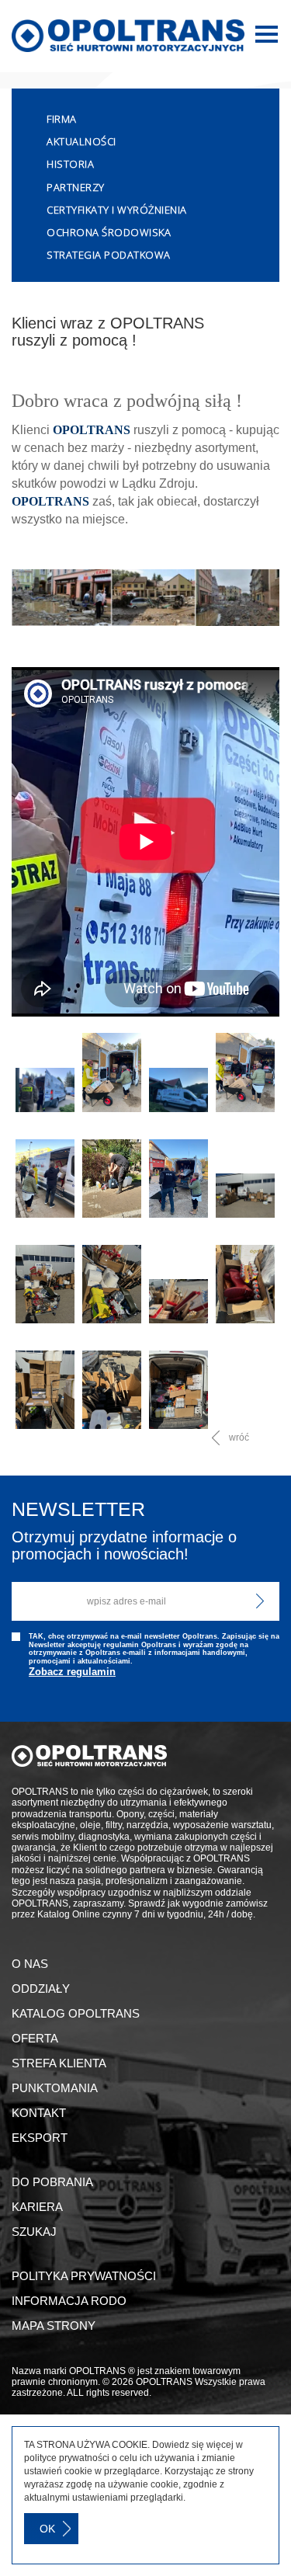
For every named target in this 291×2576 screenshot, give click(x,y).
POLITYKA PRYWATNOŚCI (84, 2276)
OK (47, 2529)
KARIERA (37, 2207)
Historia (70, 164)
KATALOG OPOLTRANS (76, 2013)
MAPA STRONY (54, 2326)
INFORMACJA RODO (69, 2301)
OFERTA (35, 2038)
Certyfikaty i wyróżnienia (117, 210)
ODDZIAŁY (41, 1988)
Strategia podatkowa (109, 255)
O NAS (30, 1964)
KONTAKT (39, 2113)
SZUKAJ (34, 2232)
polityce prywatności (67, 2458)
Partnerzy (76, 187)
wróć (239, 1437)
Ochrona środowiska (109, 232)
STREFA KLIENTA (59, 2063)
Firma (62, 119)
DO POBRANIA (52, 2182)
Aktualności (81, 141)
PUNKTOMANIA (55, 2088)
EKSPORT (40, 2138)
